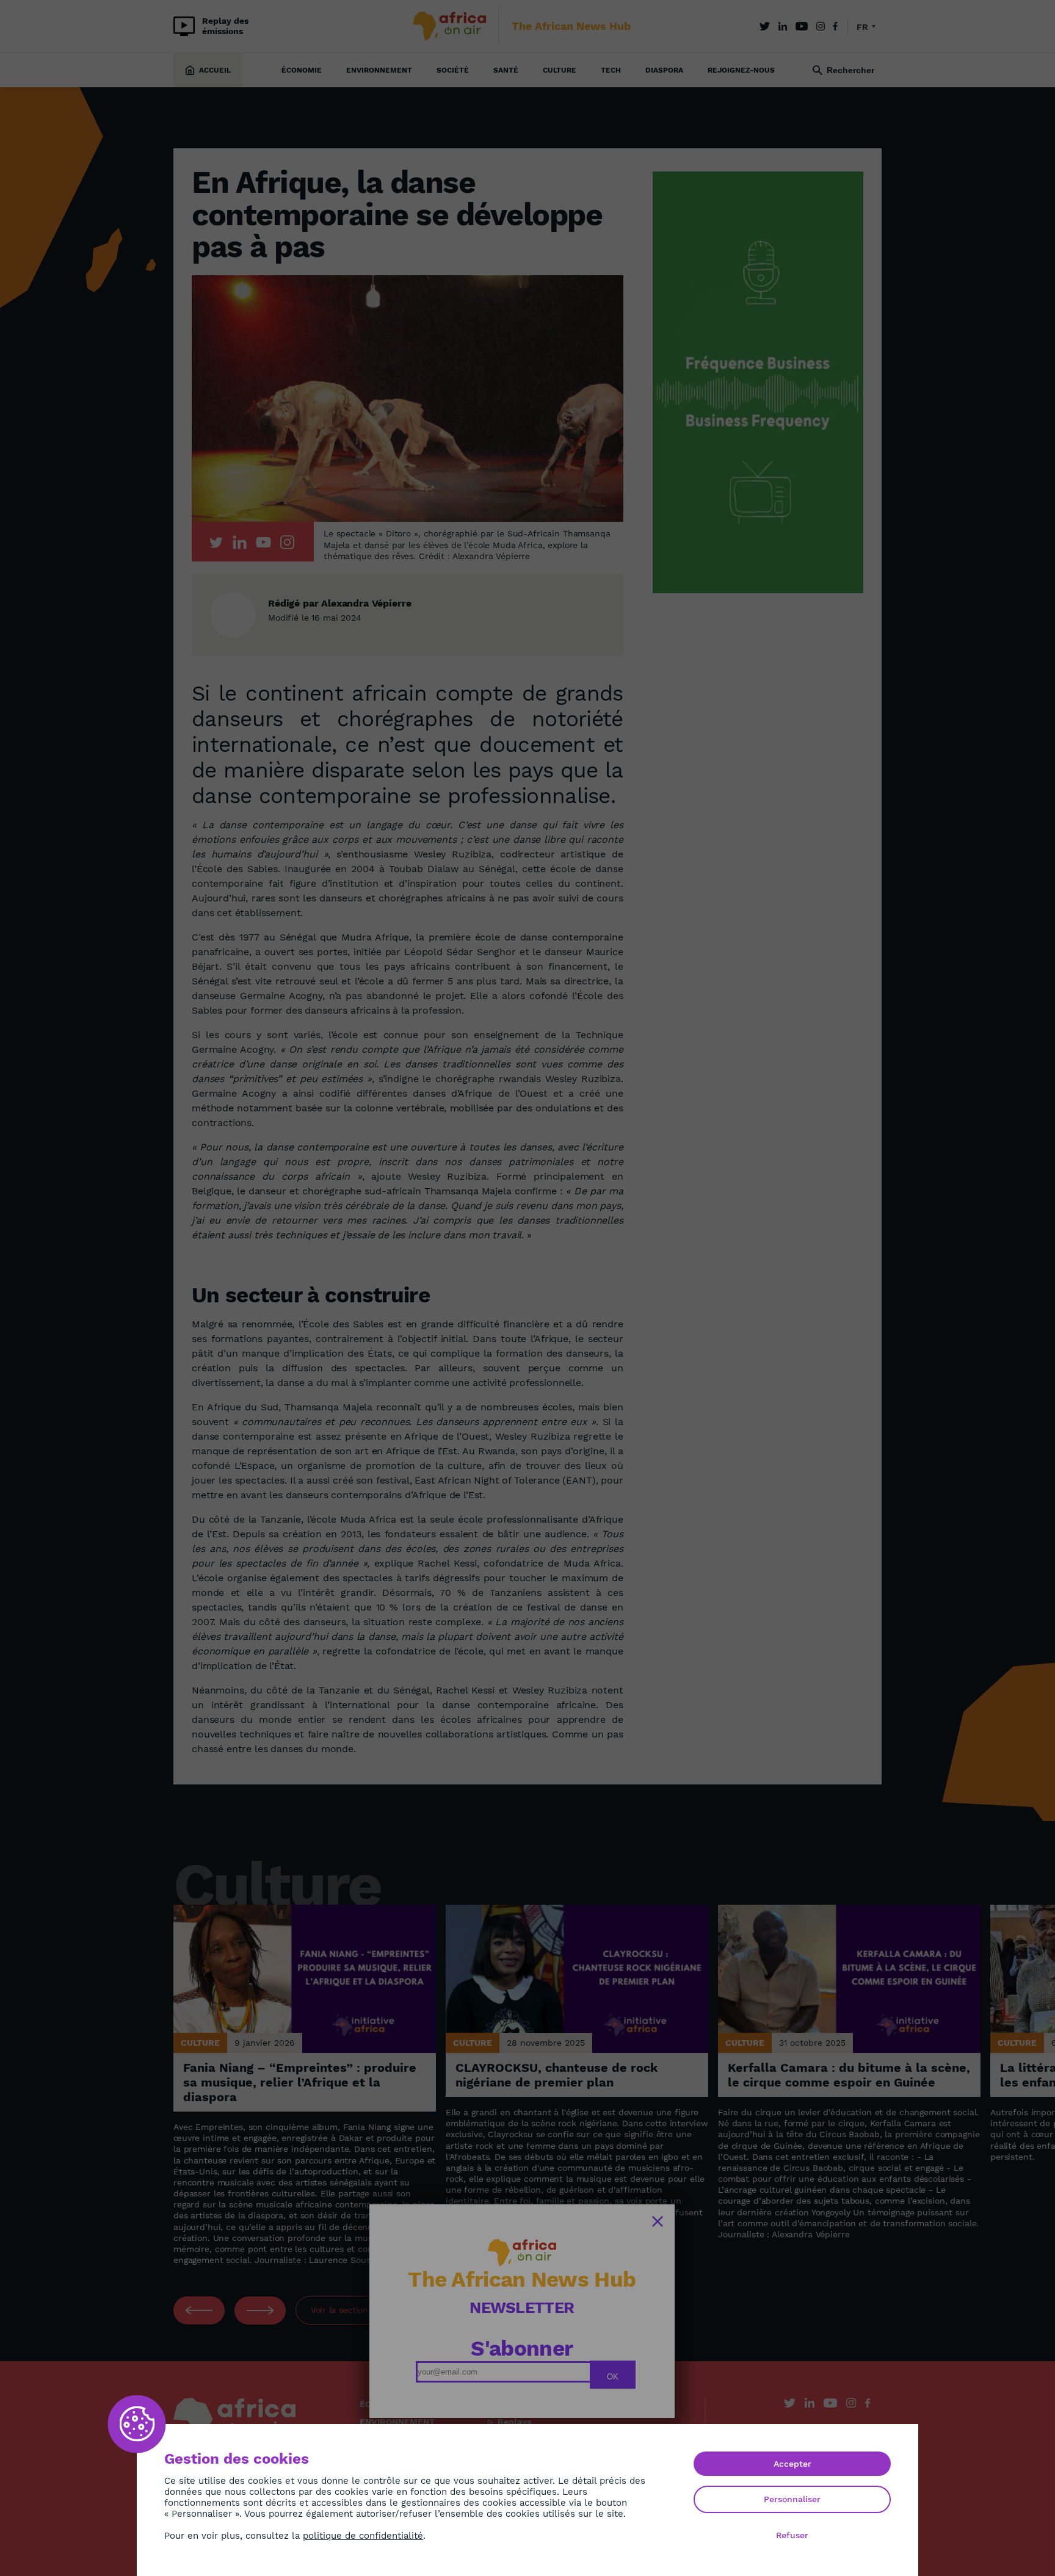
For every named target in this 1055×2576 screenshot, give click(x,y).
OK (613, 2377)
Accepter (792, 2464)
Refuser (792, 2535)
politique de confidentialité (363, 2536)
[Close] (658, 2221)
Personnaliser (792, 2499)
